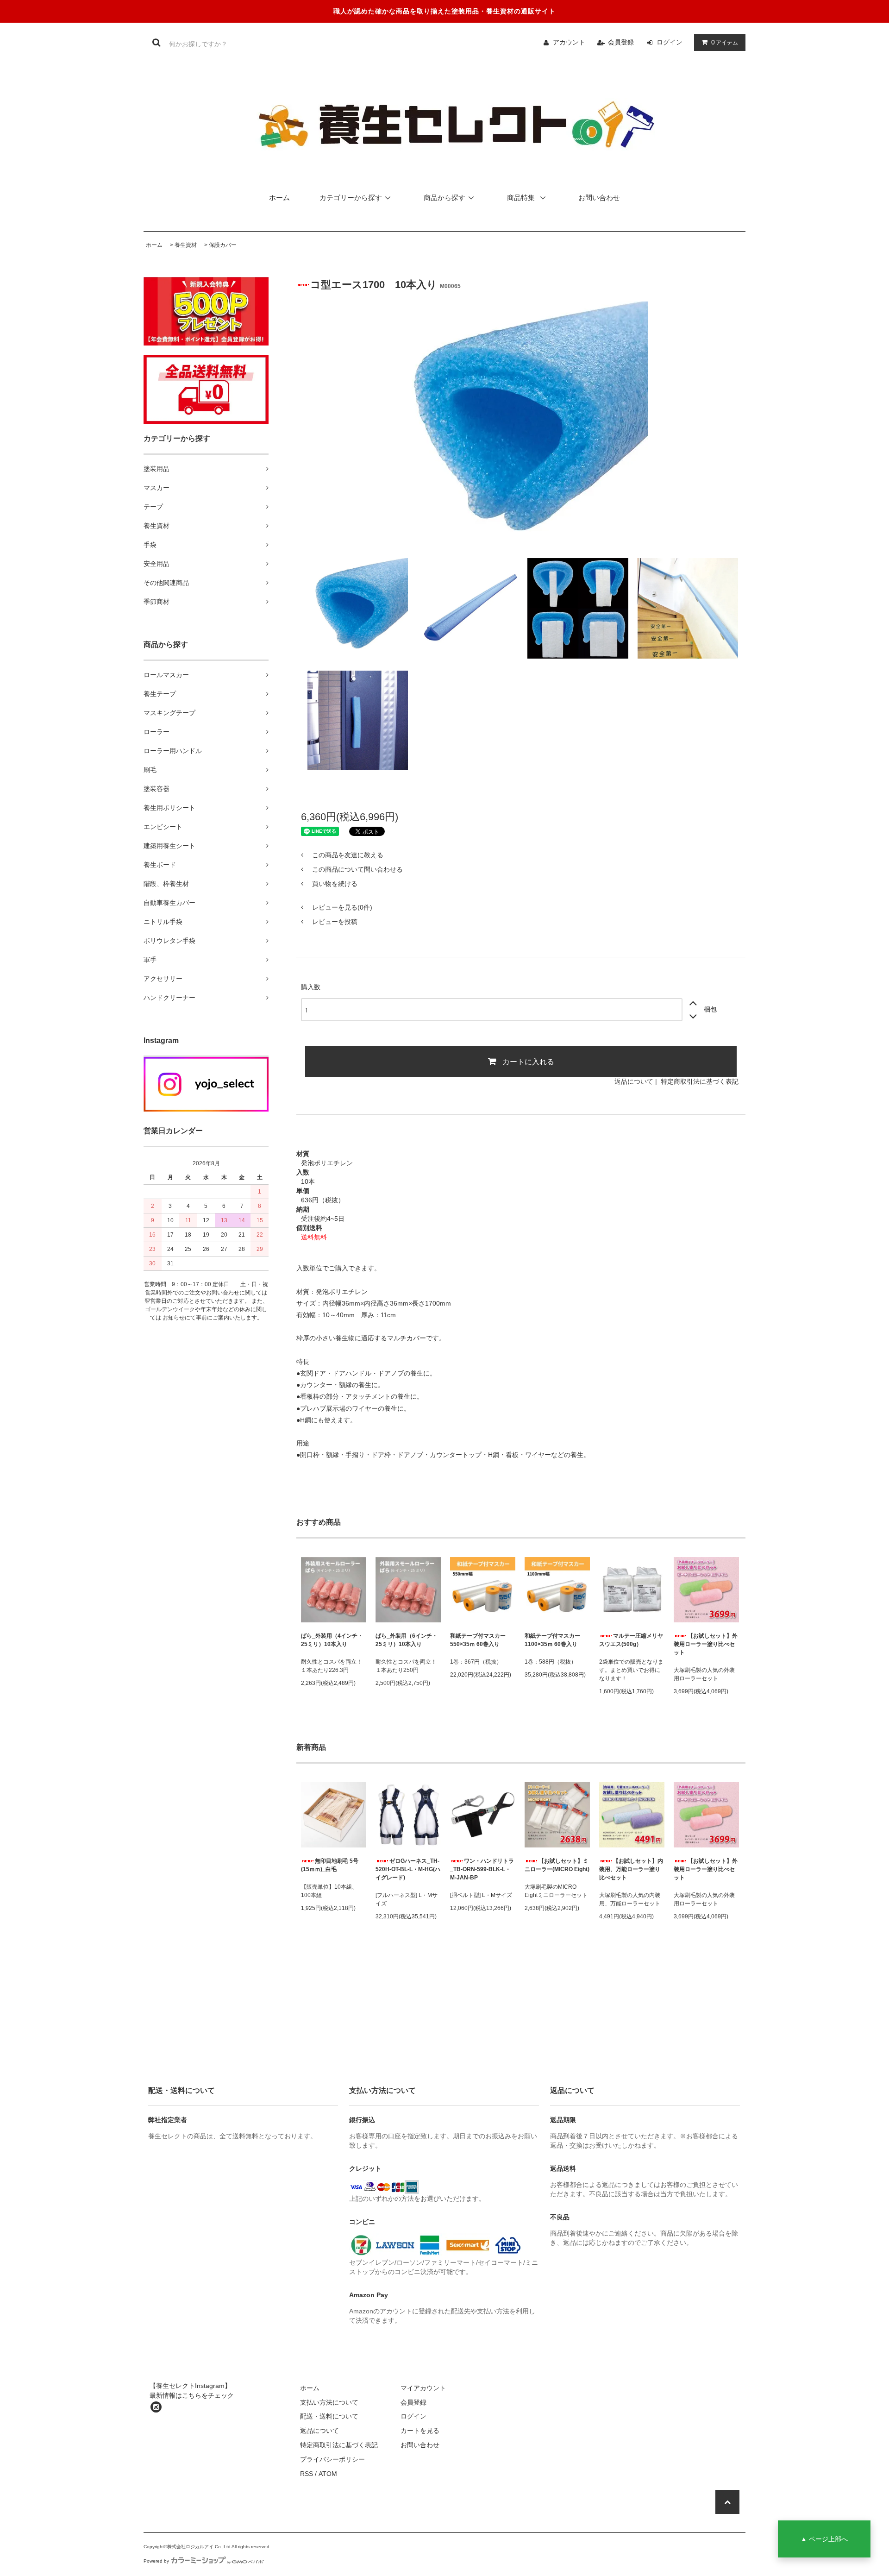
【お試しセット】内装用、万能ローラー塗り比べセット (631, 1869)
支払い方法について (329, 2402)
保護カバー (223, 245)
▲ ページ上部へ (824, 2539)
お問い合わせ (599, 198)
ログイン (670, 42)
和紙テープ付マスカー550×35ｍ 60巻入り (478, 1640)
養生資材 (186, 245)
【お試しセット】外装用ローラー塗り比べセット (706, 1644)
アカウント (569, 42)
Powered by (156, 2561)
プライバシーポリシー (332, 2459)
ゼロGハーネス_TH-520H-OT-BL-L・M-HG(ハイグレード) (408, 1869)
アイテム (725, 42)
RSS (307, 2474)
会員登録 (621, 42)
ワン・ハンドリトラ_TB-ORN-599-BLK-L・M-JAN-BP (482, 1869)
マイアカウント (423, 2388)
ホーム (279, 198)
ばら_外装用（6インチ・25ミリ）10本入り (407, 1640)
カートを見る (420, 2431)
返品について (634, 1081)
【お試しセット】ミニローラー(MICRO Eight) (557, 1865)
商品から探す (444, 198)
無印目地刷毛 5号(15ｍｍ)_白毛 (330, 1865)
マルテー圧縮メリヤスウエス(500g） (631, 1640)
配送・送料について (329, 2416)
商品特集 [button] (522, 198)
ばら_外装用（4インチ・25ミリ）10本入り (332, 1640)
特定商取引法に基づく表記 (700, 1081)
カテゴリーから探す (351, 198)
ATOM (328, 2474)
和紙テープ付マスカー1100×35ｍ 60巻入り (552, 1640)
